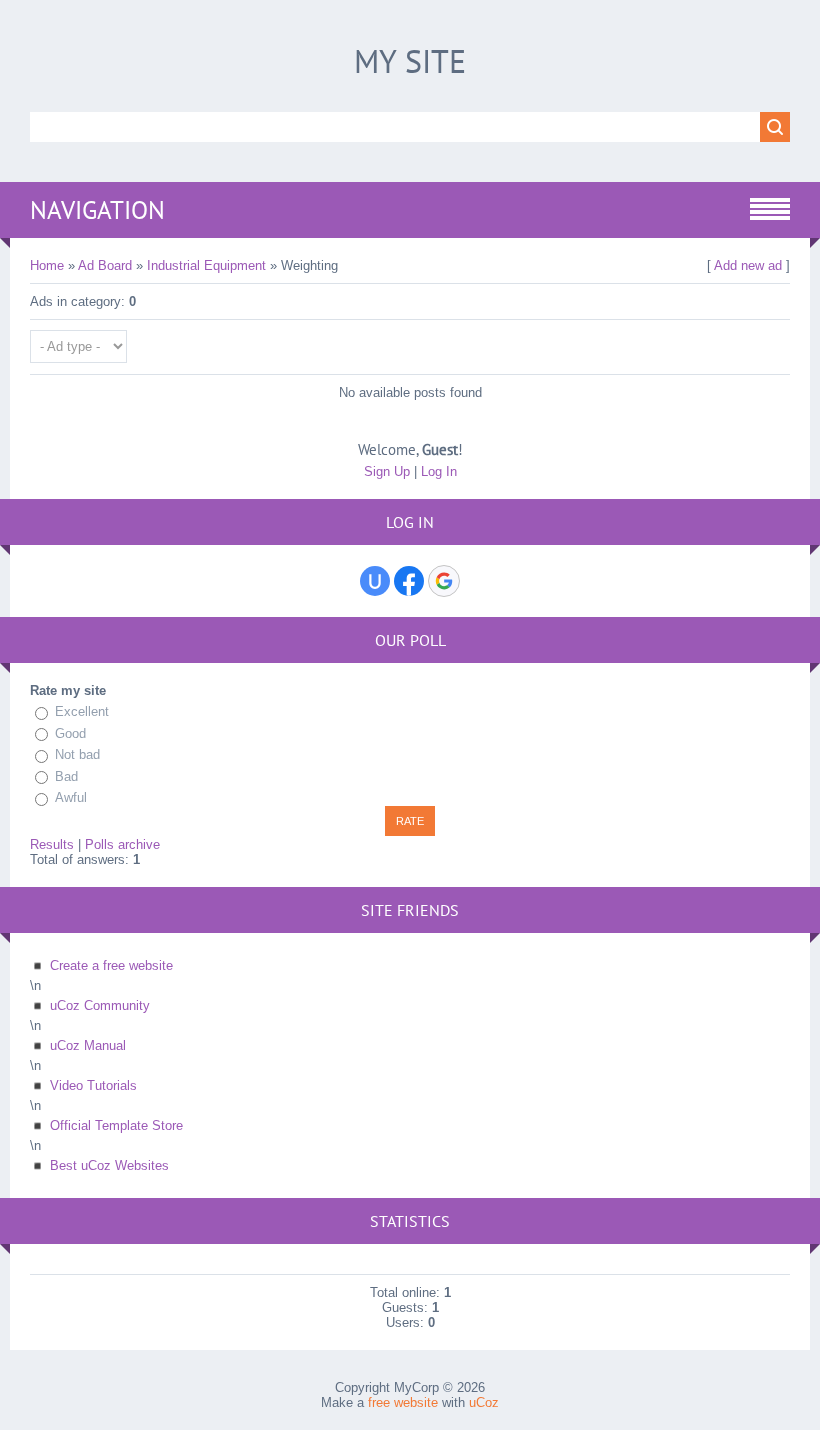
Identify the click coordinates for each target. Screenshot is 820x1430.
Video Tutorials (93, 1085)
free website (403, 1402)
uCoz (484, 1402)
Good (70, 733)
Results (52, 844)
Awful (71, 797)
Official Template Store (116, 1125)
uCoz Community (100, 1005)
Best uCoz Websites (109, 1165)
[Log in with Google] (444, 581)
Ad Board (105, 265)
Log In (439, 471)
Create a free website (111, 965)
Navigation (97, 210)
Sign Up (387, 471)
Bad (66, 776)
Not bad (77, 754)
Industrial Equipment (206, 265)
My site (410, 61)
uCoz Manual (88, 1045)
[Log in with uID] (375, 581)
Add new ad (748, 265)
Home (47, 265)
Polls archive (122, 844)
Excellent (82, 711)
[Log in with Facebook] (409, 581)
